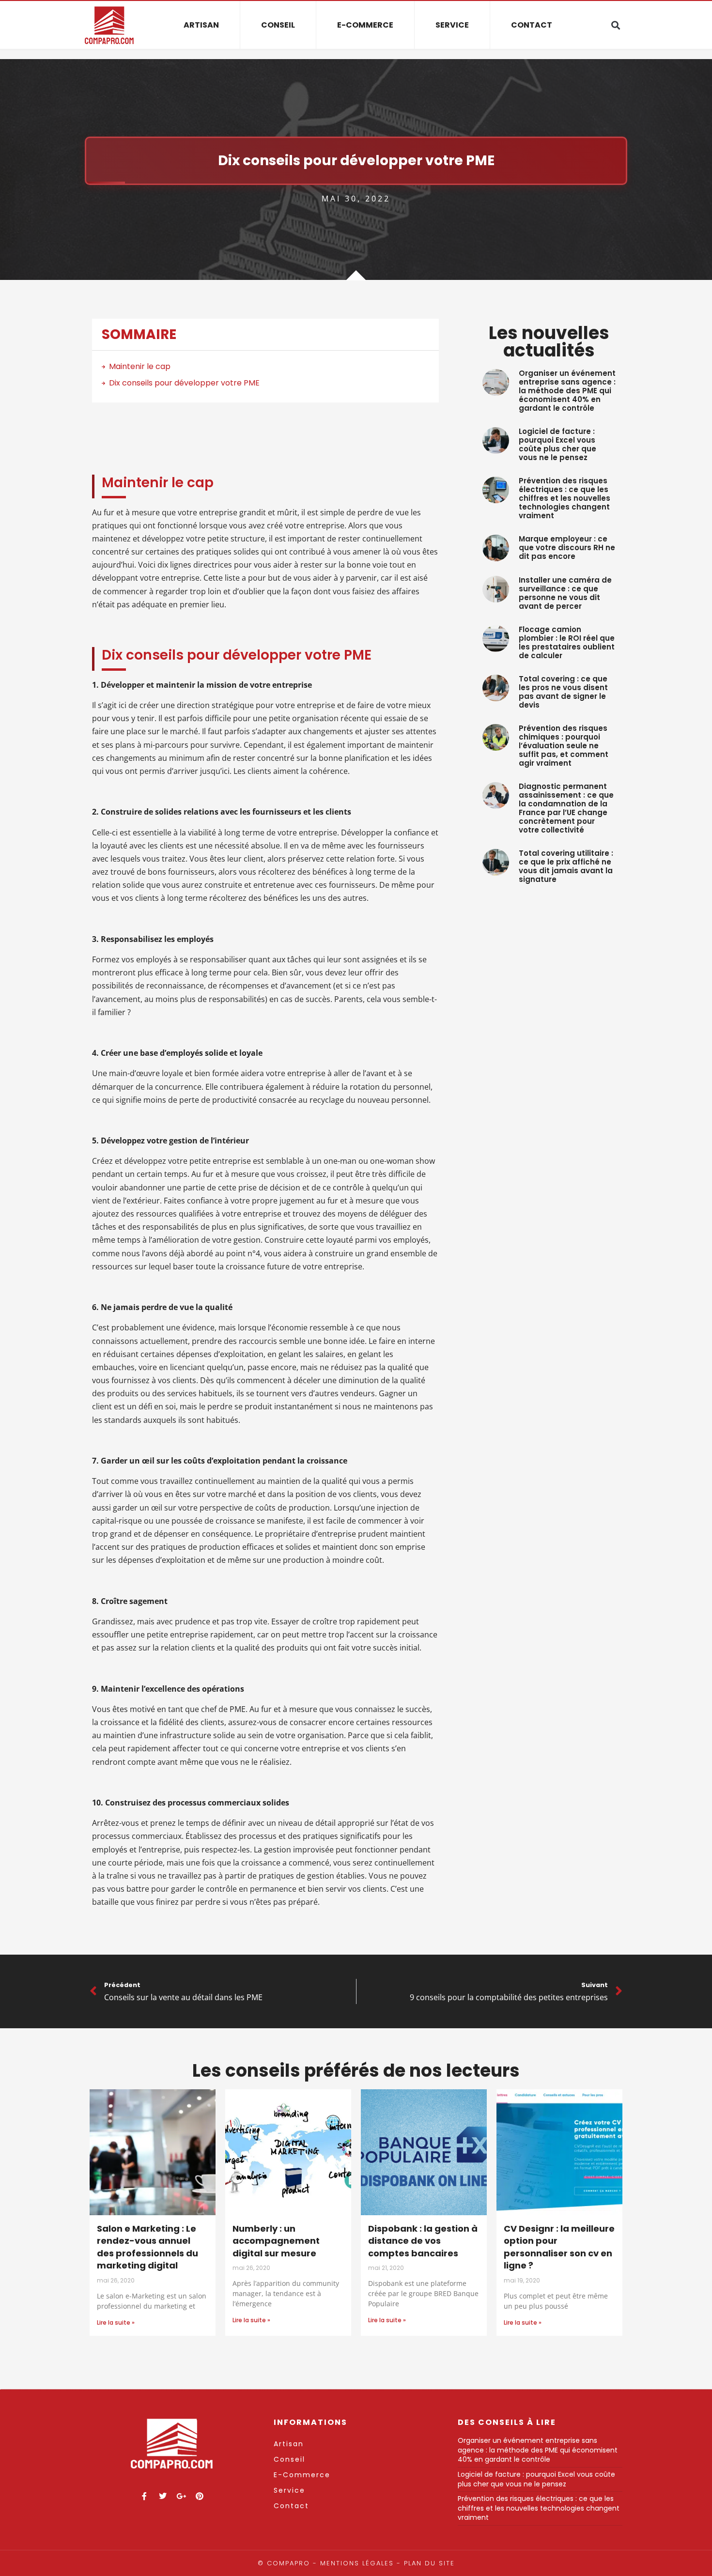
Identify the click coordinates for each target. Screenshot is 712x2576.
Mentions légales (357, 2563)
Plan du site (429, 2563)
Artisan (201, 25)
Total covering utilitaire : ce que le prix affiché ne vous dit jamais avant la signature (566, 866)
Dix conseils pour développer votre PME (184, 383)
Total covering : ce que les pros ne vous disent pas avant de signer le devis (563, 692)
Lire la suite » (116, 2322)
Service (452, 25)
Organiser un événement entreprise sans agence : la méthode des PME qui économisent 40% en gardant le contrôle (567, 391)
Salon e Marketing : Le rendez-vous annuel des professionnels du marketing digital (147, 2247)
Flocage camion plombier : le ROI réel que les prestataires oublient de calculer (567, 642)
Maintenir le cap (140, 366)
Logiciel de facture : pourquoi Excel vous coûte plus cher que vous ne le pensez (557, 444)
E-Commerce (365, 25)
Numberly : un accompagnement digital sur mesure (276, 2241)
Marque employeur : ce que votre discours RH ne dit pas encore (567, 548)
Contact (532, 25)
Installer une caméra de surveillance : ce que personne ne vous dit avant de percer (565, 593)
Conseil (278, 25)
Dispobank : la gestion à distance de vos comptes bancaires (423, 2241)
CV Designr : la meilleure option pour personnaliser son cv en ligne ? (559, 2247)
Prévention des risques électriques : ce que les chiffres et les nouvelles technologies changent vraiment (565, 498)
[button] (615, 25)
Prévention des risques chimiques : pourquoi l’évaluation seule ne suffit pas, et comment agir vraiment (564, 746)
